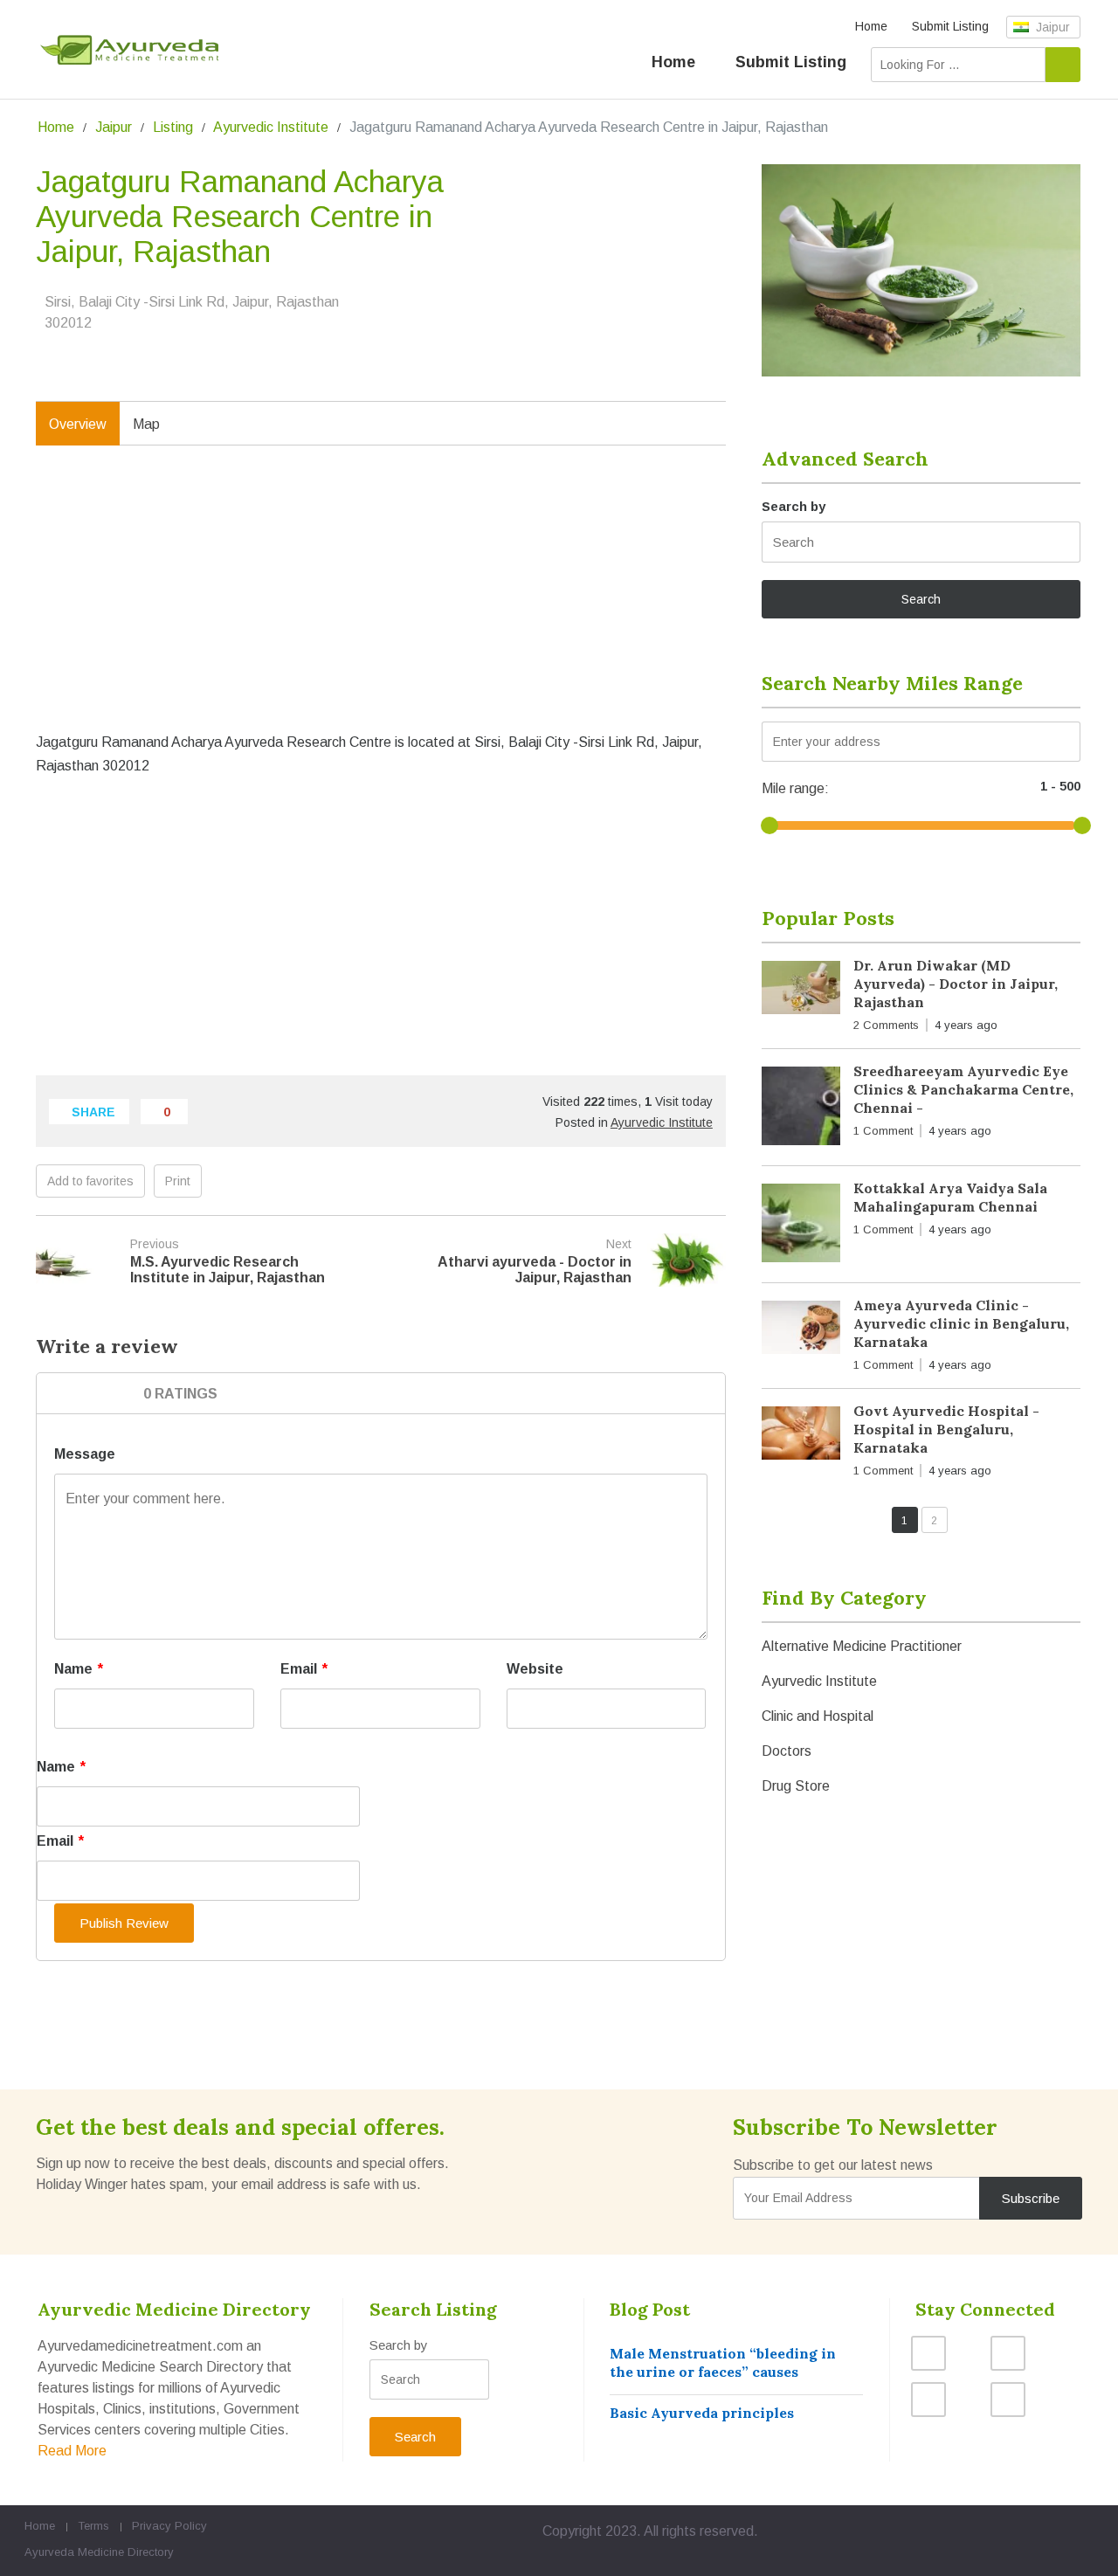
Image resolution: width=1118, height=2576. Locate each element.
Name (79, 1669)
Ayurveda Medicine (74, 2552)
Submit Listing (950, 26)
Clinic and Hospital (818, 1716)
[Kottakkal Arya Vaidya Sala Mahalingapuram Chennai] (801, 1226)
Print (178, 1181)
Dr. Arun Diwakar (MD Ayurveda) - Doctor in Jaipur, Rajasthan (956, 984)
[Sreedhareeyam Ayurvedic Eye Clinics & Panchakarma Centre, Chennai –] (801, 1109)
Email (304, 1669)
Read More (72, 2451)
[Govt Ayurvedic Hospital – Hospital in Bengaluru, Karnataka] (801, 1436)
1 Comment (883, 1131)
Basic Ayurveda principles (702, 2413)
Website (535, 1669)
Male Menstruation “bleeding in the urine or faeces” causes (723, 2362)
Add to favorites (90, 1181)
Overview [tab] (78, 424)
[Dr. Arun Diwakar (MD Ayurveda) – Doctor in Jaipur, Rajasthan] (801, 991)
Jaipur (1051, 27)
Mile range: (795, 788)
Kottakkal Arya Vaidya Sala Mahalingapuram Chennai (950, 1197)
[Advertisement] (381, 606)
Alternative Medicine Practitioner (862, 1646)
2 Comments (886, 1025)
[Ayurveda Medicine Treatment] (129, 50)
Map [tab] (146, 424)
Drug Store (796, 1786)
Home (871, 26)
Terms (93, 2526)
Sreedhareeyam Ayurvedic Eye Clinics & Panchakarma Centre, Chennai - (963, 1089)
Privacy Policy (169, 2526)
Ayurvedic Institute (271, 127)
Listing (173, 127)
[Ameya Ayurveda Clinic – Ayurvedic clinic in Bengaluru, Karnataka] (801, 1331)
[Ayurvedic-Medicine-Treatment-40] (921, 270)
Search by (794, 506)
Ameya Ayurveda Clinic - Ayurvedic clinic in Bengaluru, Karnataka (961, 1323)
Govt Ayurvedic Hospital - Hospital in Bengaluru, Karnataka (946, 1429)
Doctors (787, 1751)
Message (85, 1454)
